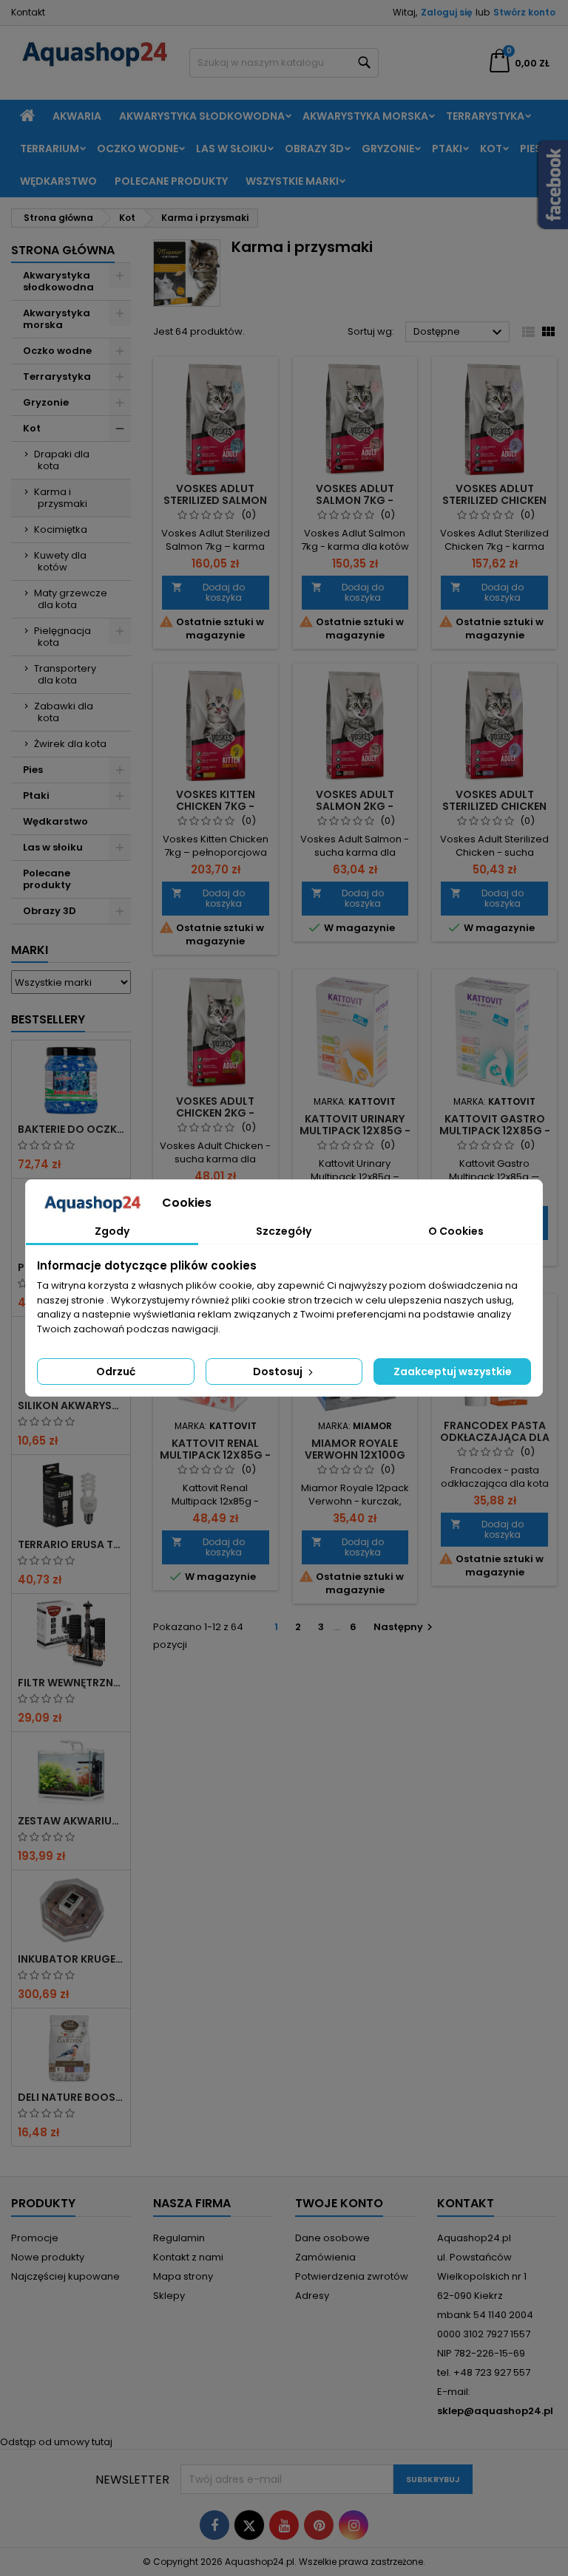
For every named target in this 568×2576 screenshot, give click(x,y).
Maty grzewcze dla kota (71, 599)
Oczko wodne (138, 149)
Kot (491, 149)
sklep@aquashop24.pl (495, 2411)
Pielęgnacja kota (62, 637)
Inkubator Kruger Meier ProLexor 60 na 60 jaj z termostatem (71, 1959)
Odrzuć (116, 1372)
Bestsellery (48, 1019)
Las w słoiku (231, 149)
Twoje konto (339, 2203)
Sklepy (169, 2296)
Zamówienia (325, 2257)
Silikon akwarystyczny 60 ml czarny (71, 1405)
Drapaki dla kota (62, 460)
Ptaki (447, 149)
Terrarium (50, 149)
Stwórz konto (524, 12)
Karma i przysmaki (61, 498)
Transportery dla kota (65, 674)
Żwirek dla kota (70, 744)
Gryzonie (388, 149)
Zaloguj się (446, 12)
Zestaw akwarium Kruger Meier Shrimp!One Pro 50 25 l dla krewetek (71, 1821)
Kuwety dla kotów (60, 561)
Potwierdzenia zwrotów (352, 2276)
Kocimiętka (61, 529)
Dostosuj (279, 1372)
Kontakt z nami (188, 2257)
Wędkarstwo (58, 181)
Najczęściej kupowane (65, 2276)
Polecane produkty (171, 181)
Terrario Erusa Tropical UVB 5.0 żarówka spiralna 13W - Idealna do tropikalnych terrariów (71, 1544)
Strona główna (63, 250)
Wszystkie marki (292, 181)
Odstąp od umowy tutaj (56, 2442)
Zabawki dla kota (64, 712)
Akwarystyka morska (365, 116)
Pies (531, 149)
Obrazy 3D (314, 149)
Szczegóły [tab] (284, 1231)
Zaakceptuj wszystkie (453, 1372)
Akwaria (77, 116)
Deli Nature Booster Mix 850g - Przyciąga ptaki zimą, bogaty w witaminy (71, 2097)
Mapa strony (183, 2276)
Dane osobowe (332, 2238)
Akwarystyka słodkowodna (202, 116)
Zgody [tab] (112, 1231)
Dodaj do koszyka (208, 592)
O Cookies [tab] (456, 1231)
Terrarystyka (485, 116)
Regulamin (179, 2238)
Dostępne (460, 333)
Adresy (312, 2296)
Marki (30, 950)
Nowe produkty (48, 2257)
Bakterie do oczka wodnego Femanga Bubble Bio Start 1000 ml (71, 1129)
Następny (405, 1627)
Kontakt (28, 12)
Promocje (35, 2238)
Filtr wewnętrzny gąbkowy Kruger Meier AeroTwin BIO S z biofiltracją (71, 1683)
